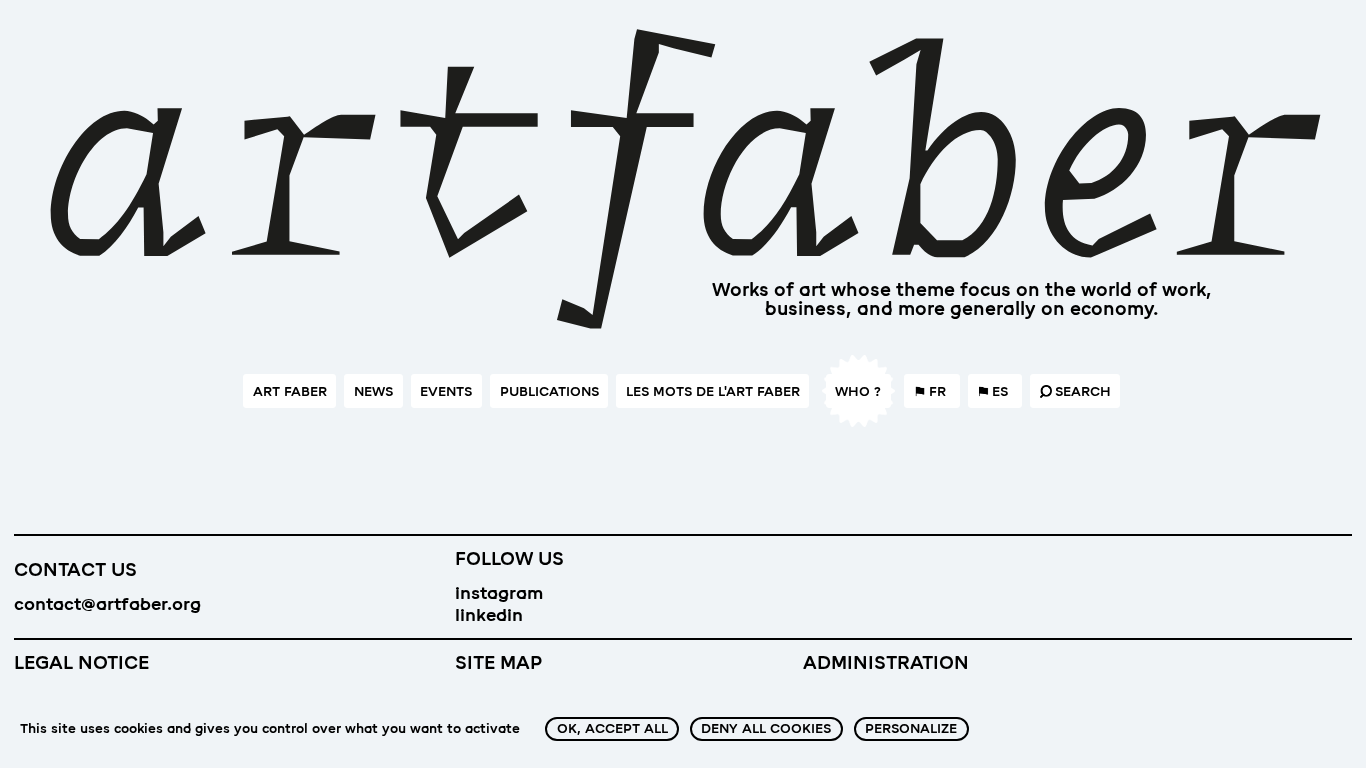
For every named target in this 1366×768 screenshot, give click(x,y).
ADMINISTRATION (886, 663)
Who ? (858, 391)
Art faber (290, 391)
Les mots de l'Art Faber (713, 391)
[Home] (683, 187)
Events (446, 391)
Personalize (911, 728)
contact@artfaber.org (107, 604)
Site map (498, 663)
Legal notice (81, 663)
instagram (499, 593)
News (373, 391)
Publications (549, 391)
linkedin (489, 615)
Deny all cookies (766, 728)
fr (937, 391)
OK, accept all (612, 728)
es (1000, 391)
